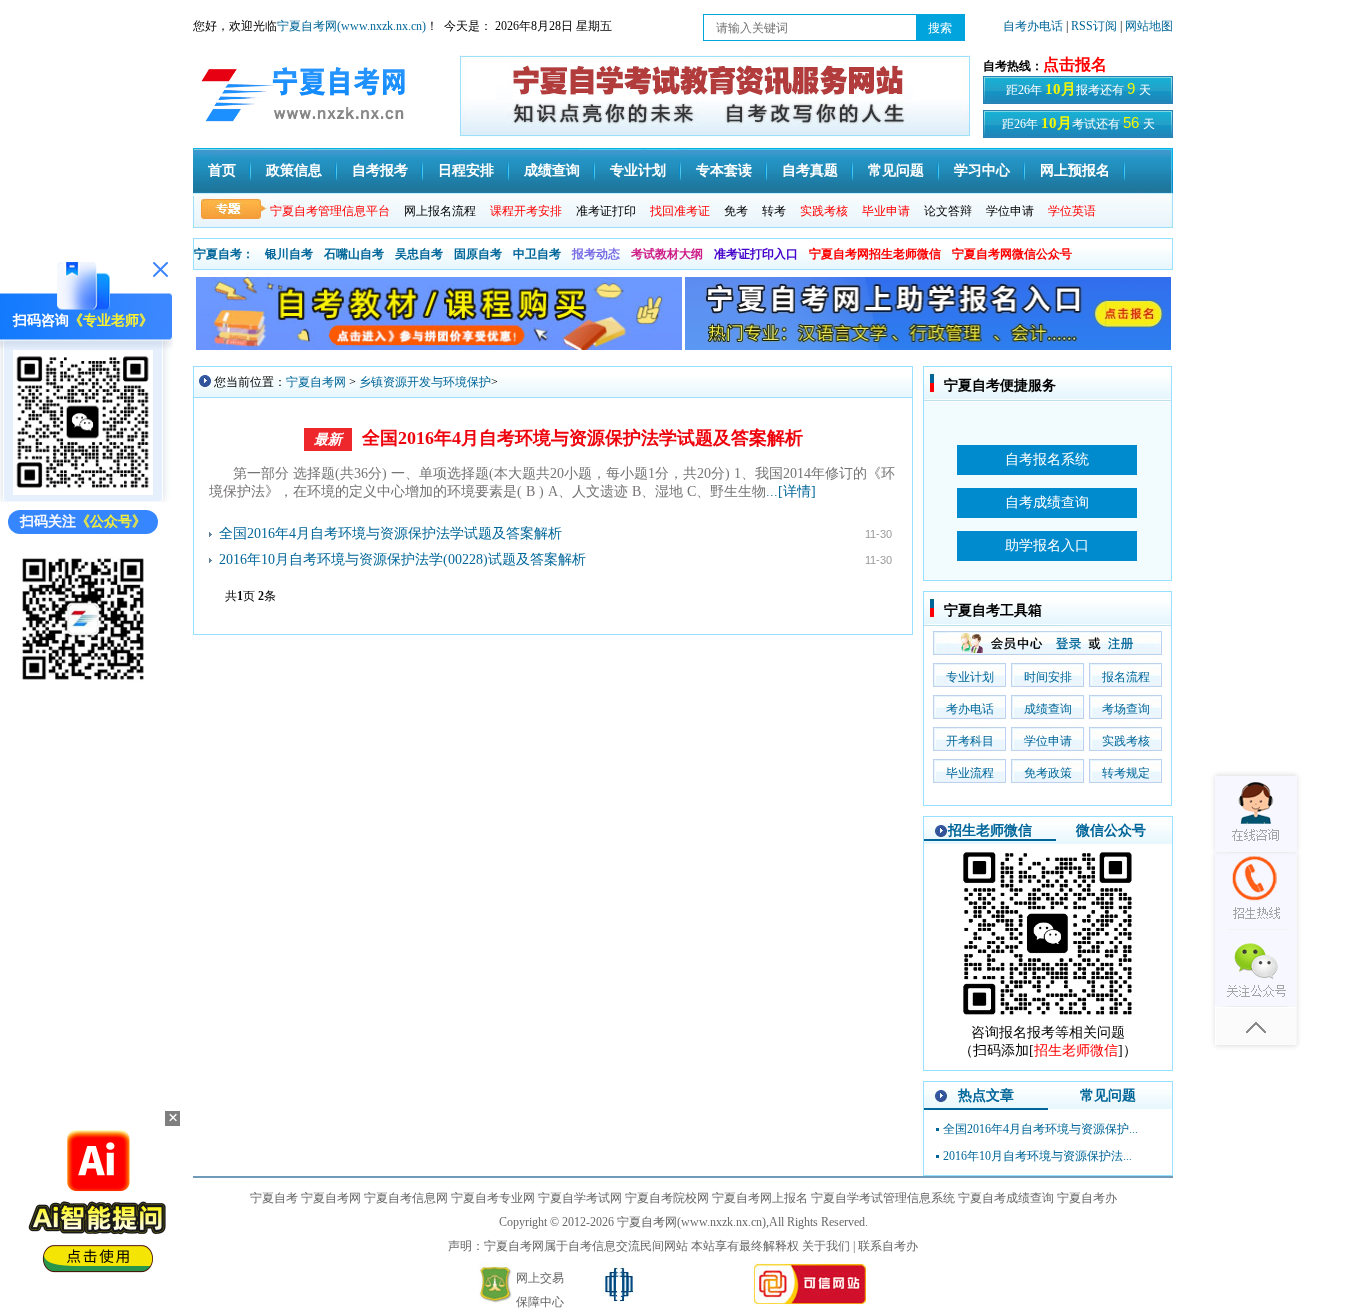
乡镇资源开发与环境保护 (425, 382)
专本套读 (724, 170)
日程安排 (466, 170)
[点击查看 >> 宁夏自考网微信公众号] (83, 684)
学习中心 (982, 170)
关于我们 (826, 1246)
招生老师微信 (990, 830)
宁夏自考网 (316, 382)
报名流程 (1126, 677)
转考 (774, 211)
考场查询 (1126, 709)
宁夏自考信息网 (406, 1198)
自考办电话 (1033, 26)
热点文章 (986, 1095)
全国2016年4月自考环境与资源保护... (1040, 1129)
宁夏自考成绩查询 (1006, 1198)
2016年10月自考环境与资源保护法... (1037, 1156)
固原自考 (478, 254)
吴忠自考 (419, 254)
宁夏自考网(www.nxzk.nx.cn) (351, 26)
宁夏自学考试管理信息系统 (883, 1198)
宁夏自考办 (1087, 1198)
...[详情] (791, 491)
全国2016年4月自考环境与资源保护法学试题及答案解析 (582, 438)
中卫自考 (537, 254)
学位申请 (1010, 211)
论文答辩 (948, 211)
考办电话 (970, 709)
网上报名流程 (440, 211)
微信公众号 (1111, 830)
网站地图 (1149, 26)
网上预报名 (1075, 170)
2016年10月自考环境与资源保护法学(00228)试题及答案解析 (402, 559)
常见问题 (896, 170)
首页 (222, 170)
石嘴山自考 (354, 254)
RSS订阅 (1095, 26)
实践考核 (1126, 741)
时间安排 (1048, 677)
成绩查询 (552, 170)
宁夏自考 (274, 1198)
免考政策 (1048, 773)
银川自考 (289, 254)
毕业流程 (970, 773)
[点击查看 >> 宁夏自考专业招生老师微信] (83, 490)
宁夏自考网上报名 (760, 1198)
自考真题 (810, 170)
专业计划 (638, 170)
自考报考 (380, 170)
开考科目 (970, 741)
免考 (736, 211)
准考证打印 (606, 211)
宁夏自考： (224, 254)
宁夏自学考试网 (580, 1198)
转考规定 (1126, 773)
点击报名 (1075, 64)
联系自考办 (888, 1246)
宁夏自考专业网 (493, 1198)
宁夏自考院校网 (667, 1198)
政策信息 (294, 170)
